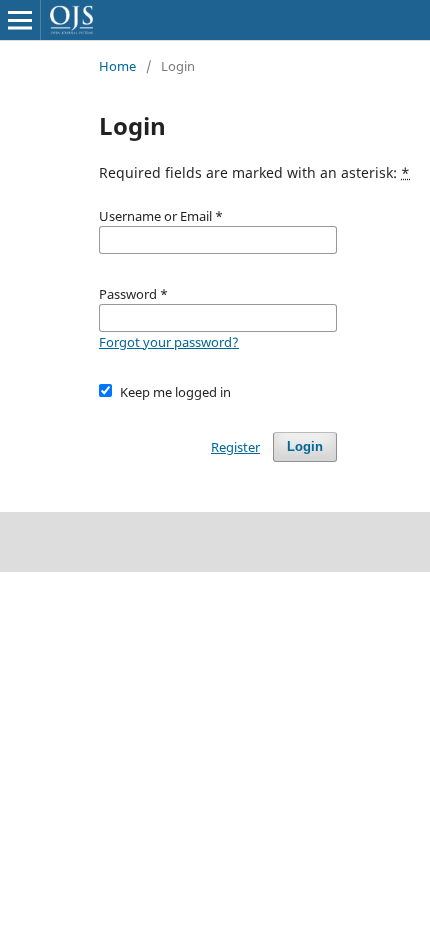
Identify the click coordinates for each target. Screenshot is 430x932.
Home (117, 66)
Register (235, 447)
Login (305, 446)
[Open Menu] (20, 20)
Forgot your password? (169, 342)
